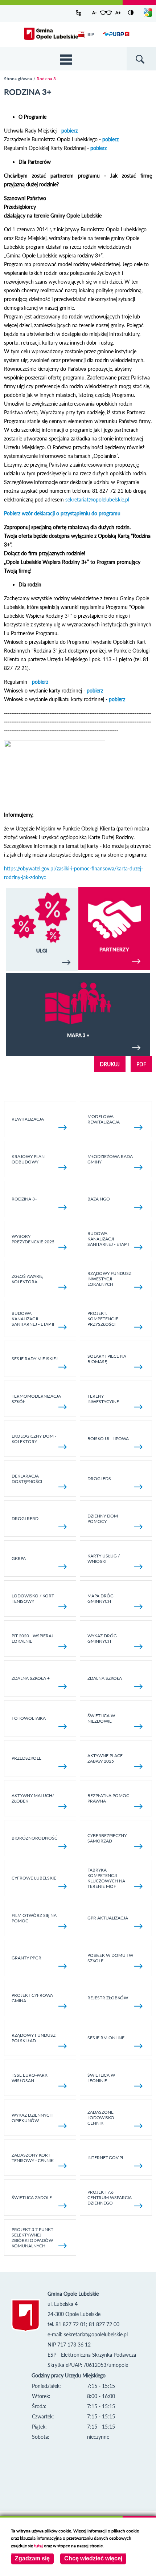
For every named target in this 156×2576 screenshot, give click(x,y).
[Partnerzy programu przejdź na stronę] (114, 968)
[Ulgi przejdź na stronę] (42, 930)
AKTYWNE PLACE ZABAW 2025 (105, 1758)
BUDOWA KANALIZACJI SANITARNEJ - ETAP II (33, 1319)
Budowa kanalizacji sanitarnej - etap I (108, 1239)
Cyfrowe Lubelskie (34, 1878)
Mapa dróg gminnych (100, 1598)
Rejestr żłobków (108, 1998)
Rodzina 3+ (24, 1199)
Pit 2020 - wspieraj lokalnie (32, 1638)
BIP (91, 34)
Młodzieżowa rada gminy (110, 1159)
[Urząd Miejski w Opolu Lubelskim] (51, 34)
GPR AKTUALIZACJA (108, 1918)
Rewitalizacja (28, 1119)
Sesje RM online (106, 2038)
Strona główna (18, 79)
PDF (141, 1064)
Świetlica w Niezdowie (101, 1718)
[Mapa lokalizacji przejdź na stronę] (78, 1015)
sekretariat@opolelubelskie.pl (97, 499)
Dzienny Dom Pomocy (103, 1519)
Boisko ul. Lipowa (108, 1439)
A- (94, 13)
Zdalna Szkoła (105, 1678)
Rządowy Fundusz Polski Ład (34, 2038)
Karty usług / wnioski (104, 1559)
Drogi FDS (99, 1478)
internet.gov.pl (106, 2157)
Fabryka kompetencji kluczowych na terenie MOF (106, 1878)
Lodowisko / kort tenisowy (33, 1598)
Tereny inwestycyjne (103, 1399)
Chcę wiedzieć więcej (93, 2558)
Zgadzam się (32, 2558)
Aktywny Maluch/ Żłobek (33, 1798)
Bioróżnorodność (34, 1838)
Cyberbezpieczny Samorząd (107, 1838)
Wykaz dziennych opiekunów (32, 2118)
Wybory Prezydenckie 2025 (33, 1239)
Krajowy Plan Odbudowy (28, 1159)
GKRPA (19, 1558)
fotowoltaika (29, 1718)
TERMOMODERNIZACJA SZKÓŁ (36, 1399)
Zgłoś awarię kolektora (27, 1279)
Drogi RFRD (25, 1518)
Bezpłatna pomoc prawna (108, 1798)
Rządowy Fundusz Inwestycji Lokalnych (109, 1279)
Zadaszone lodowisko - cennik (102, 2118)
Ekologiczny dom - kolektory (34, 1439)
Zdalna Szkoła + (31, 1678)
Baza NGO (99, 1199)
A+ (118, 13)
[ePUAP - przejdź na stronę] (116, 38)
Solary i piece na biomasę (107, 1359)
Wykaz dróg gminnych (102, 1638)
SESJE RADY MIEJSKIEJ (35, 1359)
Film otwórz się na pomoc (34, 1918)
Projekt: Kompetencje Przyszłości (103, 1319)
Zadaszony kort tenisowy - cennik (33, 2158)
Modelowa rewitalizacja (104, 1119)
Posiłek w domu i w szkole (110, 1958)
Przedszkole (26, 1758)
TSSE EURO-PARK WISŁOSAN (30, 2078)
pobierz (69, 131)
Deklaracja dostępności (27, 1479)
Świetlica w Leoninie (101, 2078)
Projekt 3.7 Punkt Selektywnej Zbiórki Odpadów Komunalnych (32, 2238)
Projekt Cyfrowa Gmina (32, 1998)
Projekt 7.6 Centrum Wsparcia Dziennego (110, 2197)
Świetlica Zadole (32, 2197)
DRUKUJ (110, 1064)
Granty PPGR (26, 1958)
